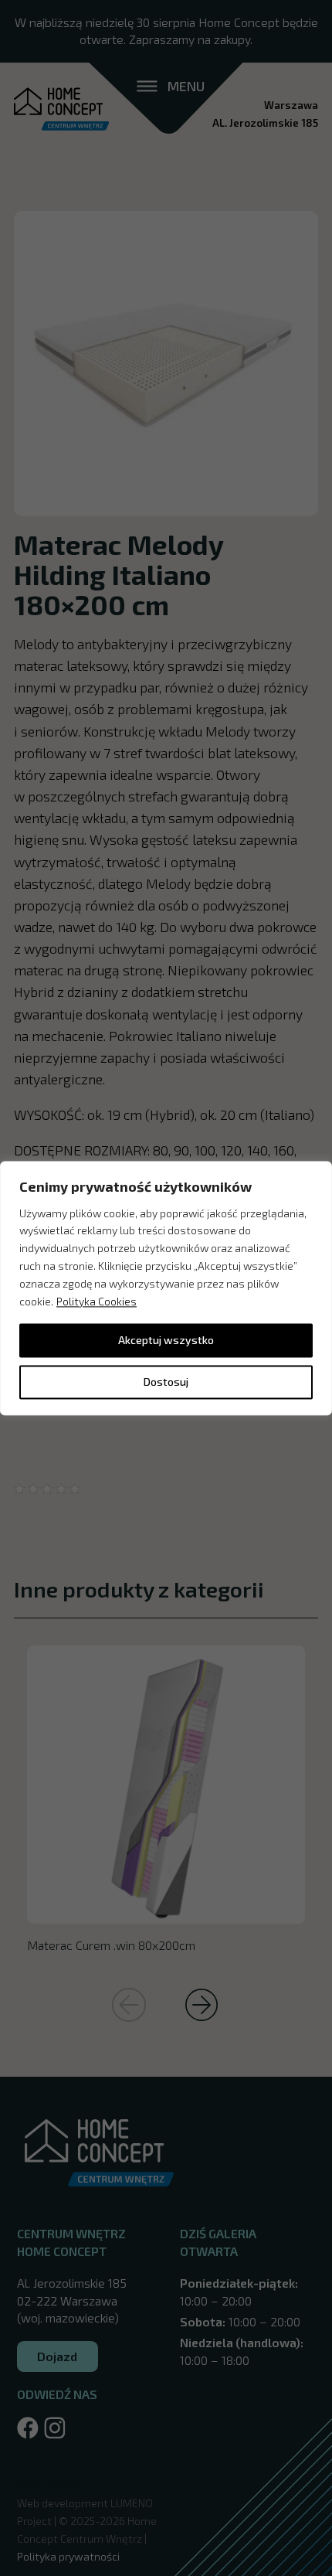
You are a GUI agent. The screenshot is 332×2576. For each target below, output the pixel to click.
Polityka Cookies (97, 1301)
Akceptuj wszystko (166, 1340)
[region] (166, 1288)
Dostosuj (166, 1382)
